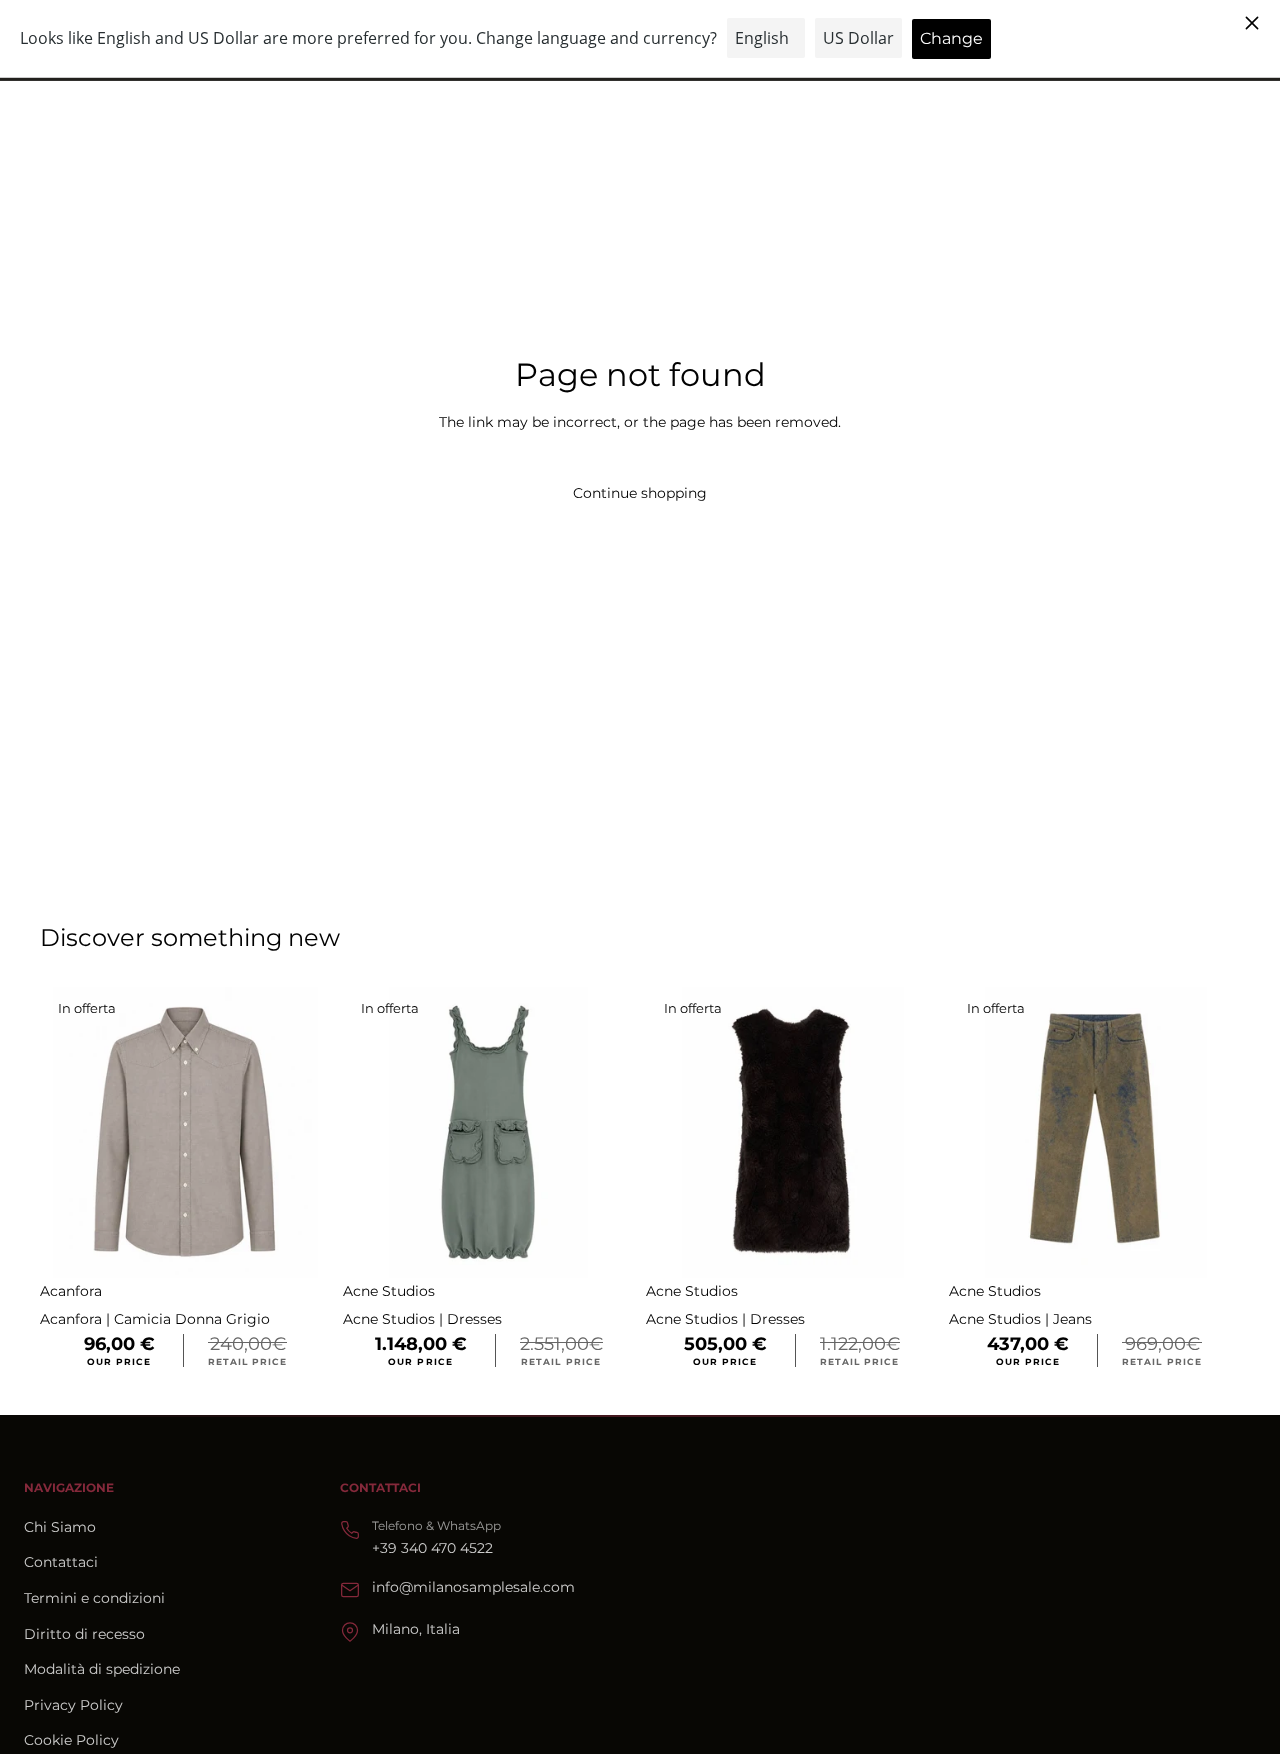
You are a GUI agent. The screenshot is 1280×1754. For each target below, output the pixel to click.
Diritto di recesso (84, 1634)
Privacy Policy (73, 1705)
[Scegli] (300, 1248)
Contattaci (61, 1562)
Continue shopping (640, 493)
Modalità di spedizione (102, 1669)
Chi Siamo (60, 1527)
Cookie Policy (71, 1740)
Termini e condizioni (94, 1598)
